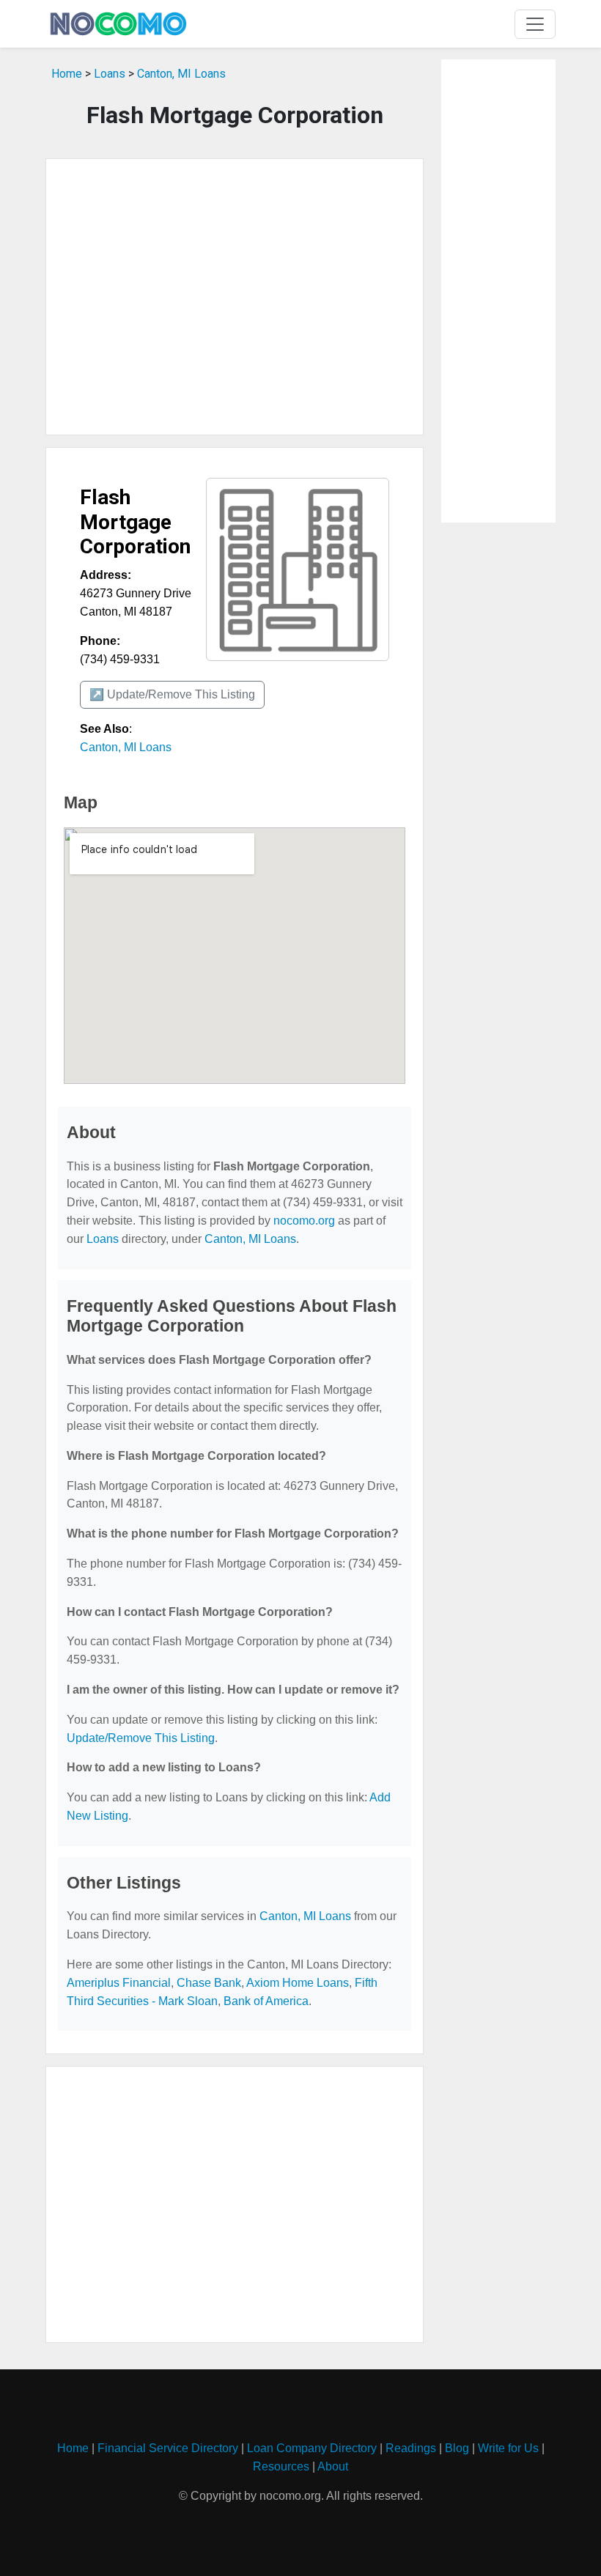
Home (67, 74)
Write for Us (508, 2448)
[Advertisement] (235, 297)
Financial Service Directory (168, 2448)
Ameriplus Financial (119, 1983)
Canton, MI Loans (181, 74)
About (333, 2466)
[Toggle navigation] (535, 24)
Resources (281, 2466)
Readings (411, 2448)
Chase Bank (209, 1983)
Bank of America (266, 2001)
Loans (110, 74)
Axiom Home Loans (298, 1983)
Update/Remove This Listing (141, 1738)
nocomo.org (304, 1221)
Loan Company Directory (312, 2448)
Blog (457, 2448)
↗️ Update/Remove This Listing (172, 694)
